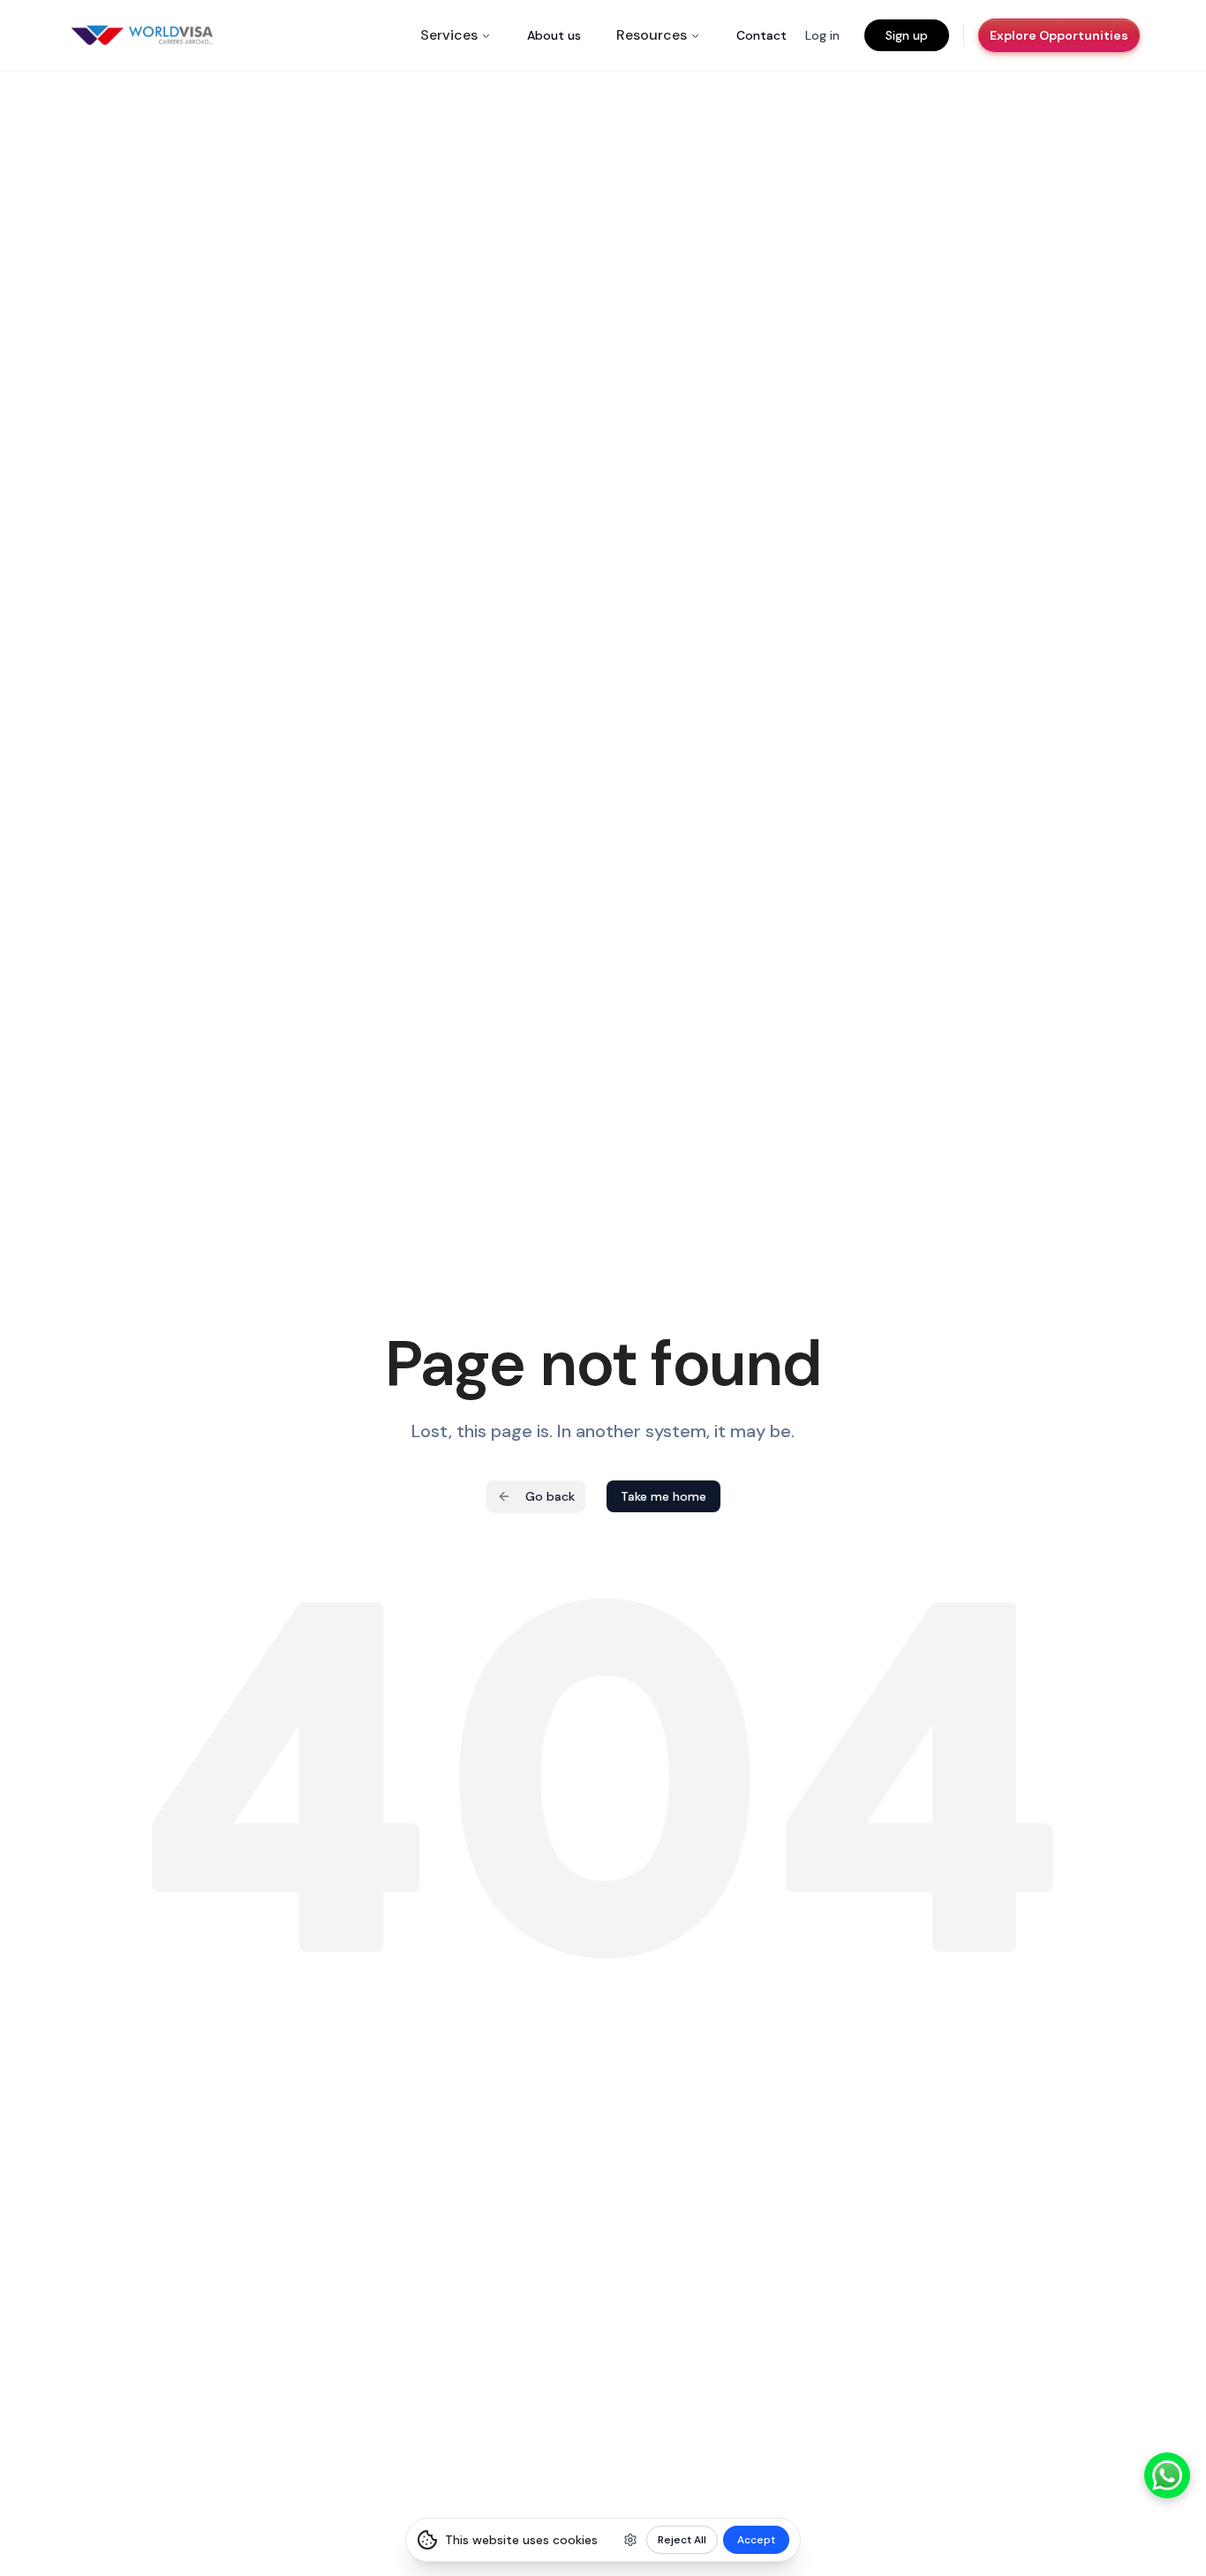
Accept (756, 2540)
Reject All (682, 2540)
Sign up (907, 35)
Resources (652, 35)
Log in (822, 35)
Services (449, 35)
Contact (761, 35)
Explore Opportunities (1059, 35)
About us (554, 35)
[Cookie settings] (630, 2540)
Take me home (663, 1496)
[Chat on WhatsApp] (1167, 2475)
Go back (550, 1496)
